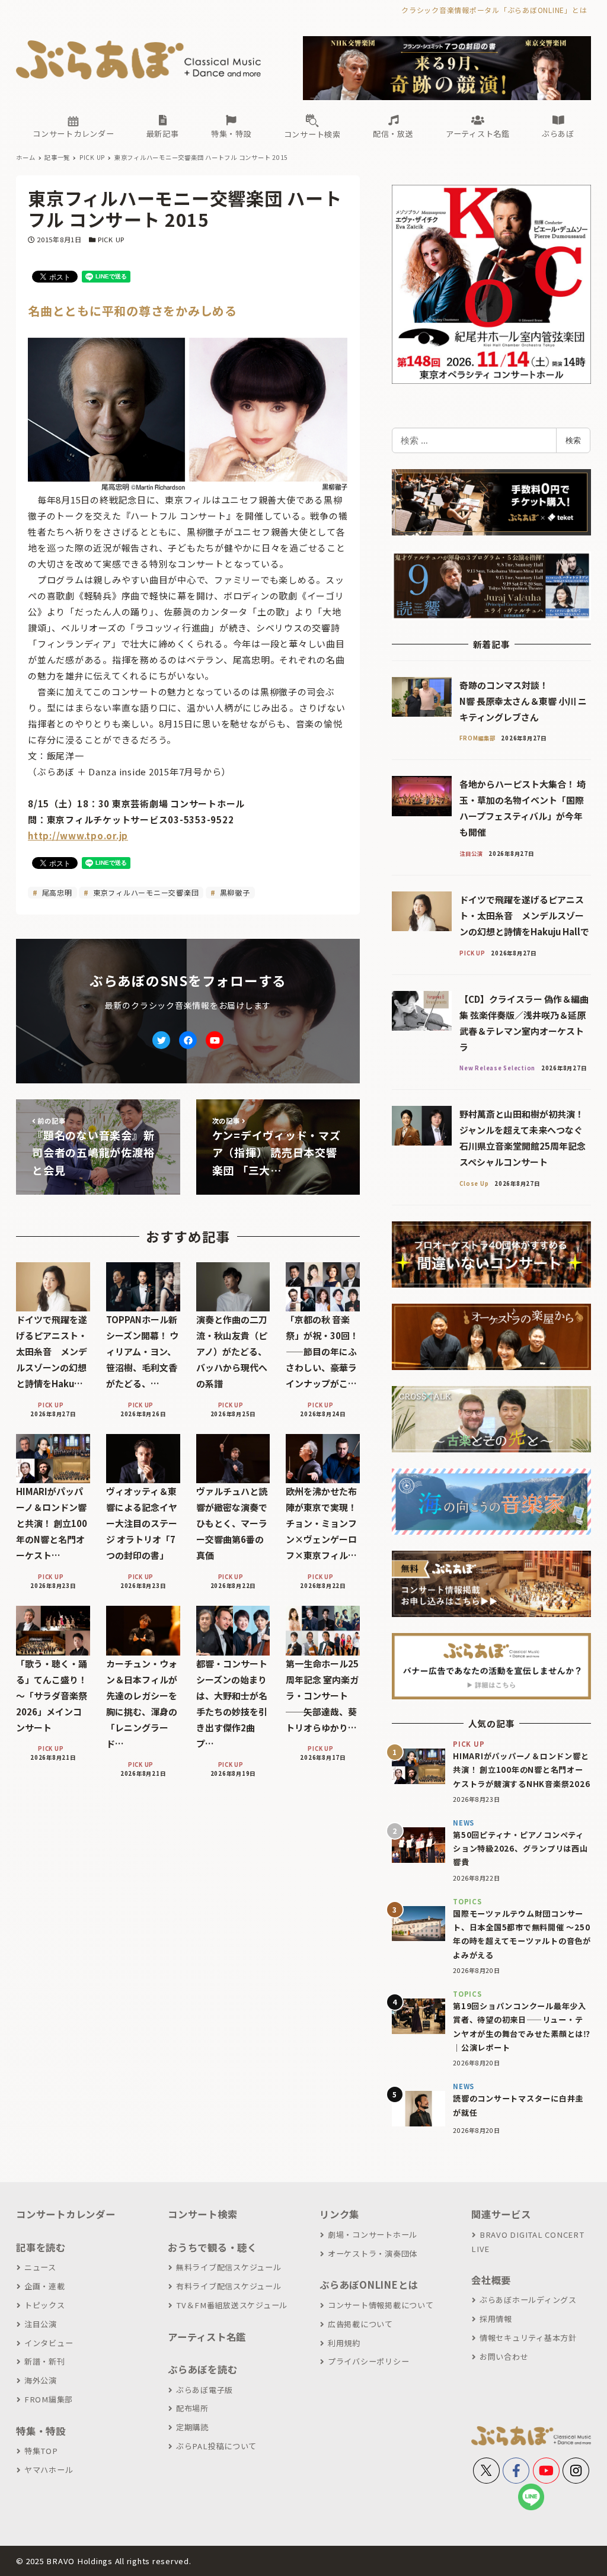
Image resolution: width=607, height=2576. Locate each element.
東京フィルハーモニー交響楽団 (145, 892)
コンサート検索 (202, 2214)
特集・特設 (41, 2431)
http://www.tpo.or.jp (78, 835)
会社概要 (491, 2280)
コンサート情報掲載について (381, 2305)
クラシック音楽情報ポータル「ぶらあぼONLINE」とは (494, 10)
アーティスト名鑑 (207, 2337)
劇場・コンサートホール (373, 2235)
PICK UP (111, 239)
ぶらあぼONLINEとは (369, 2285)
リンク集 (339, 2214)
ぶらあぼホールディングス (528, 2300)
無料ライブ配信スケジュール (229, 2267)
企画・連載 (45, 2286)
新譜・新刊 (45, 2361)
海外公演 (41, 2380)
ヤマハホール (49, 2470)
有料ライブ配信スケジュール (229, 2286)
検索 (573, 440)
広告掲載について (360, 2324)
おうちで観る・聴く (213, 2247)
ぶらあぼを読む (202, 2369)
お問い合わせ (504, 2357)
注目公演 (41, 2324)
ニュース (40, 2267)
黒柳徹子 (234, 892)
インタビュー (49, 2343)
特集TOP (41, 2451)
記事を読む (41, 2247)
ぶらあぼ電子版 (205, 2390)
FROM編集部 (49, 2399)
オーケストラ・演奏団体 (373, 2253)
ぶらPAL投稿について (216, 2446)
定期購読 (192, 2427)
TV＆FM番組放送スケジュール (232, 2305)
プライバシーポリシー (368, 2361)
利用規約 (344, 2343)
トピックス (45, 2305)
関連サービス (501, 2214)
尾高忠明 (56, 892)
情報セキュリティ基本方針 (528, 2338)
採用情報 (496, 2319)
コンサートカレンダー (66, 2214)
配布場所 (192, 2408)
